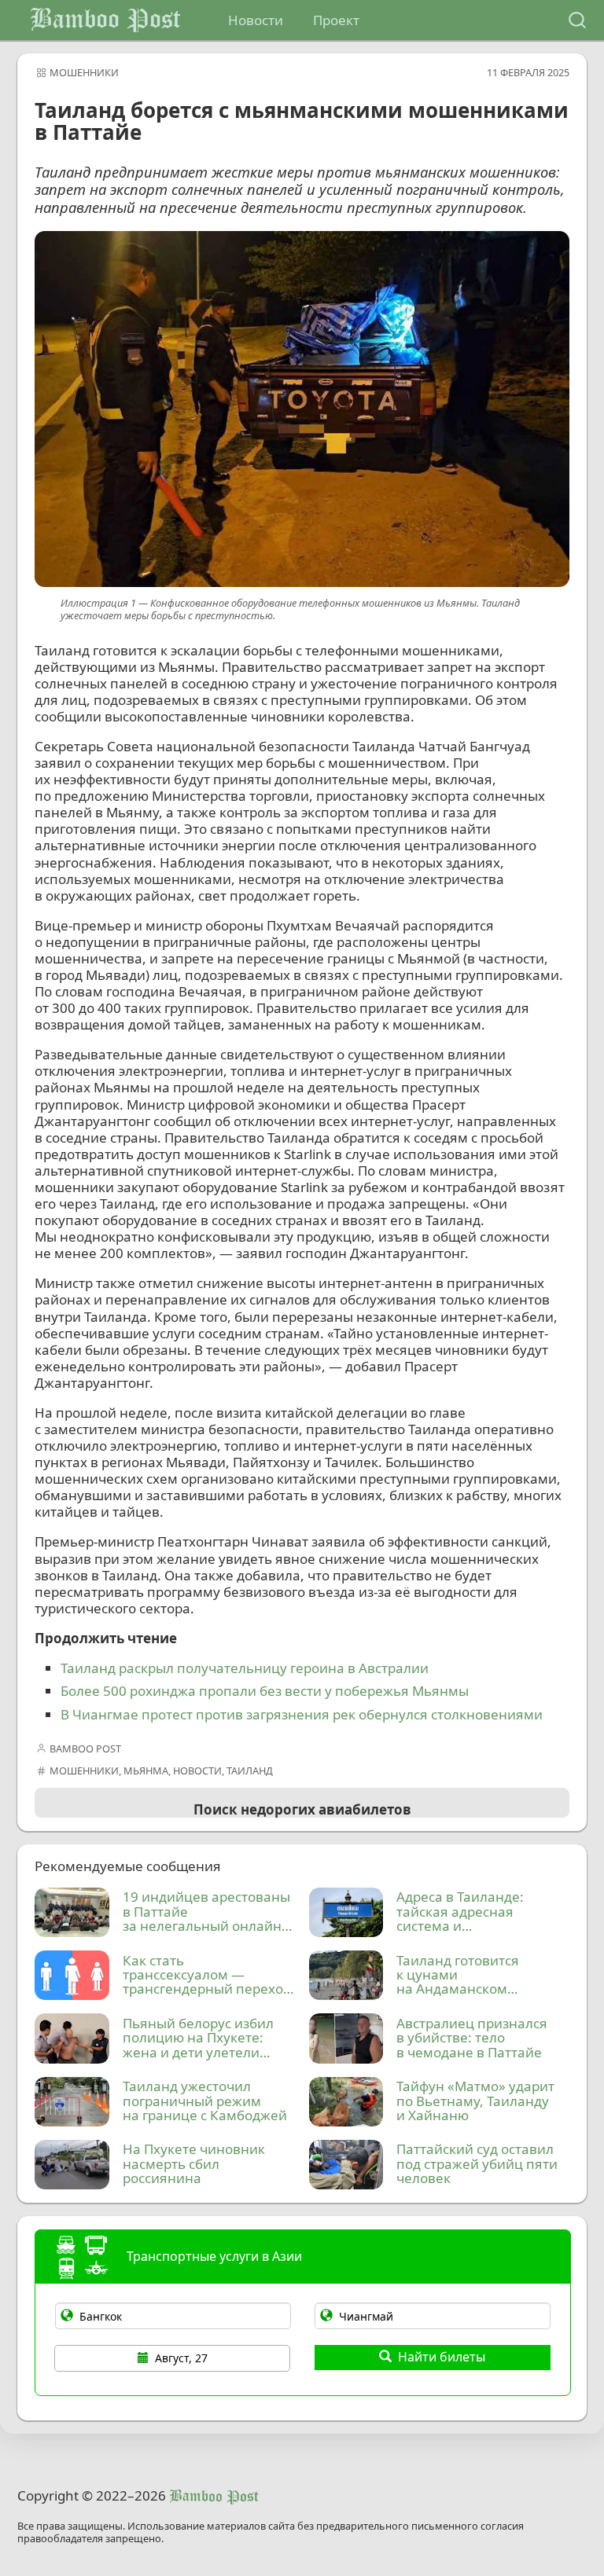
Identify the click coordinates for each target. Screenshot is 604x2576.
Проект (336, 20)
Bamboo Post (105, 20)
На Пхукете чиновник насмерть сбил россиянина (194, 2164)
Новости (256, 20)
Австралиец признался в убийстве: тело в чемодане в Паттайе (472, 2038)
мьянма (146, 1771)
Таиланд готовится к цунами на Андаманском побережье (458, 1976)
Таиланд (250, 1771)
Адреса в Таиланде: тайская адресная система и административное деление (460, 1912)
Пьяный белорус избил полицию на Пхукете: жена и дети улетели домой (198, 2038)
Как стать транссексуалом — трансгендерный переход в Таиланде (207, 1976)
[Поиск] (577, 20)
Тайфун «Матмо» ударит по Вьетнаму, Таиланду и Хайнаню (475, 2101)
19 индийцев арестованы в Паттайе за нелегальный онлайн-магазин (206, 1912)
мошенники (84, 72)
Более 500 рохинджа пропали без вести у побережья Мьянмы (265, 1691)
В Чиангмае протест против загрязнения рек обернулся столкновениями (302, 1714)
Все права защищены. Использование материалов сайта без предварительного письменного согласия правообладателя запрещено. (271, 2533)
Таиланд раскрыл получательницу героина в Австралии (245, 1668)
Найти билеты (442, 2357)
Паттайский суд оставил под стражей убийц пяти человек (477, 2164)
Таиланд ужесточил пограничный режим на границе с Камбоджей (205, 2101)
